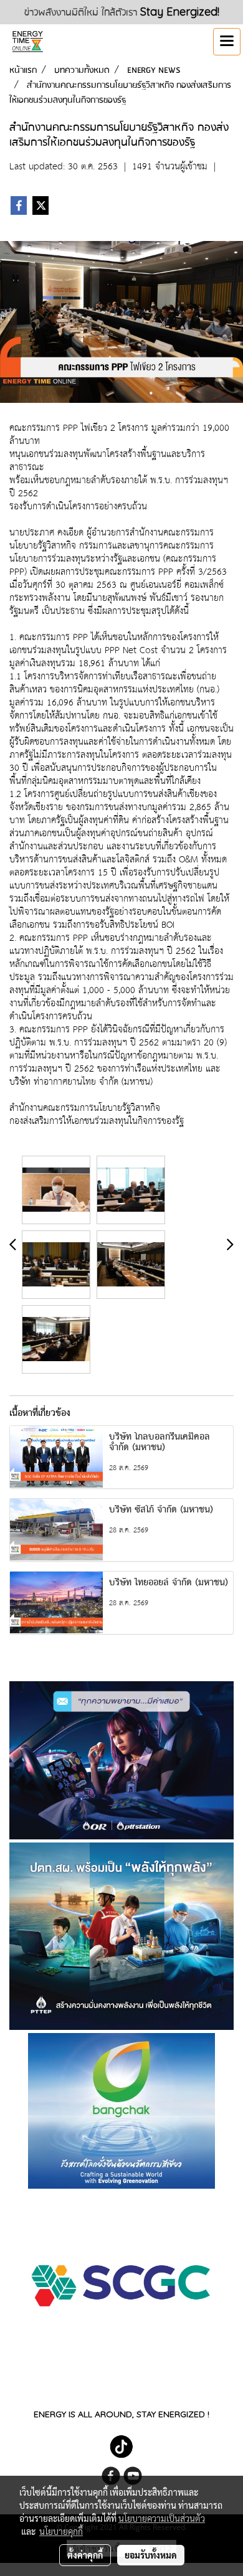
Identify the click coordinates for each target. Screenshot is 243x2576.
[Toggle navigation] (227, 42)
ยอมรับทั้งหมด (151, 2555)
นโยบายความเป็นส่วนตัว (162, 2518)
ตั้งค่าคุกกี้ (85, 2555)
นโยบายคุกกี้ (61, 2531)
